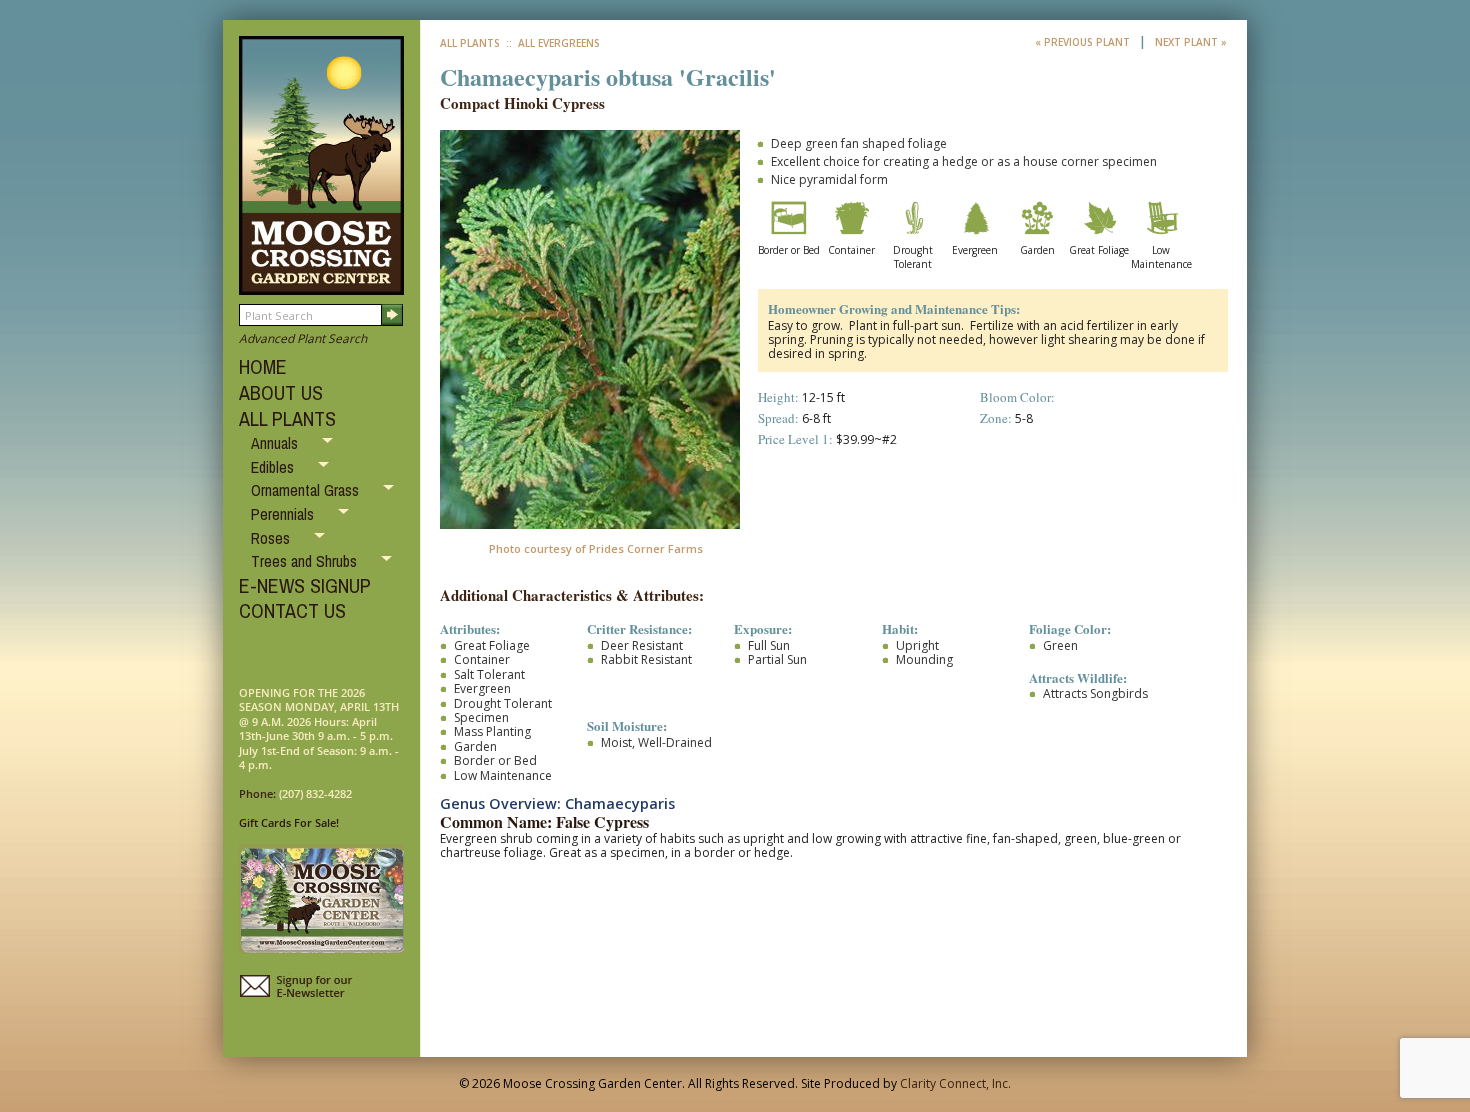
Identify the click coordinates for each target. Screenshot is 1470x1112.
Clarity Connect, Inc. (955, 1083)
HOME (263, 366)
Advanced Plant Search (303, 338)
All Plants (470, 43)
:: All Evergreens (551, 43)
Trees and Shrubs (306, 561)
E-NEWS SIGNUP (305, 585)
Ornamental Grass (307, 490)
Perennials (284, 514)
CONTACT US (292, 610)
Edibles (274, 467)
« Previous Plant (1084, 42)
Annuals (276, 443)
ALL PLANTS (287, 418)
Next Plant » (1191, 42)
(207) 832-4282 (315, 793)
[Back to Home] (321, 285)
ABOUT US (281, 392)
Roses (272, 538)
